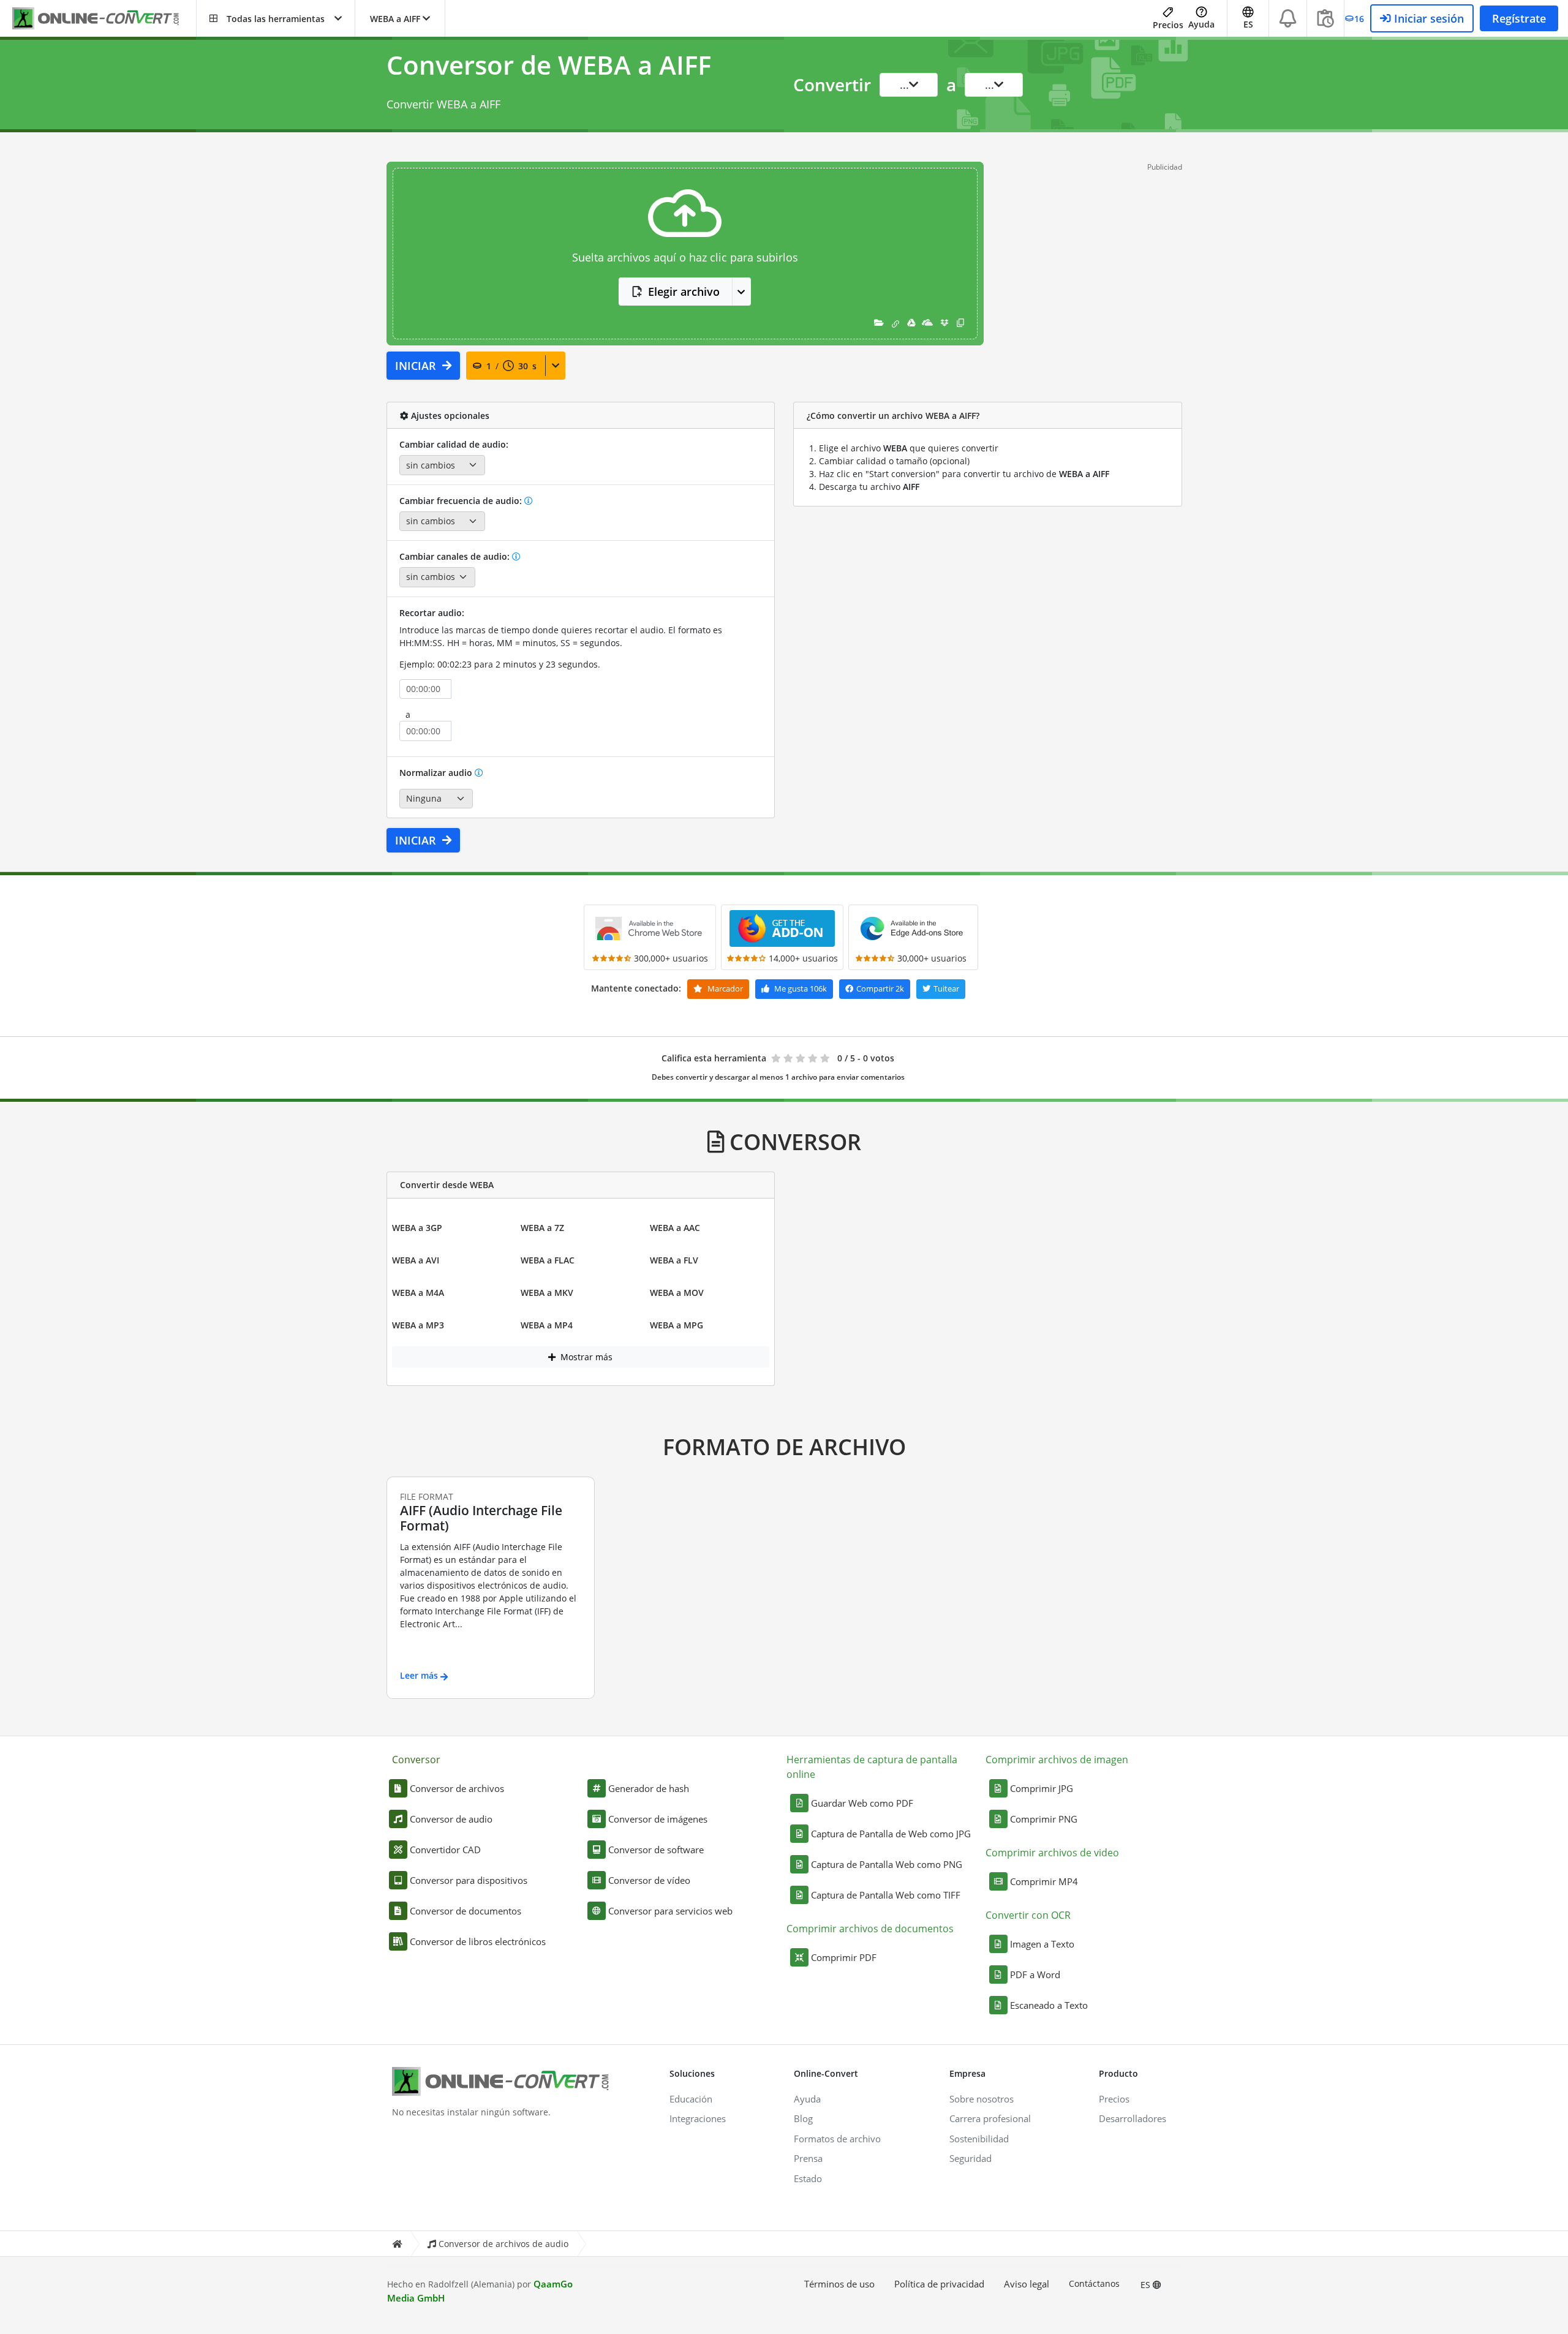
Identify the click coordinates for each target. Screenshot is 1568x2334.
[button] (276, 18)
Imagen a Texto (1042, 1944)
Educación (691, 2099)
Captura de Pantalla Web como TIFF (886, 1895)
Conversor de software (656, 1850)
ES (1147, 2285)
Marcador (724, 988)
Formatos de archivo (837, 2139)
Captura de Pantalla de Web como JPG (891, 1834)
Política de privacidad (939, 2284)
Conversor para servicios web (670, 1911)
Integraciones (698, 2118)
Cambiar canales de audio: (456, 556)
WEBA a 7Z (542, 1228)
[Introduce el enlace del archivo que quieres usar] (895, 323)
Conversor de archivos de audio (503, 2244)
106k (801, 988)
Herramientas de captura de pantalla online (872, 1767)
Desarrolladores (1133, 2118)
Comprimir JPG (1042, 1788)
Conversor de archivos (457, 1788)
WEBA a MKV (547, 1293)
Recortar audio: (432, 613)
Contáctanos (1094, 2283)
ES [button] (1248, 24)
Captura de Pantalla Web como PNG (887, 1864)
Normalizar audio (437, 773)
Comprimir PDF (844, 1957)
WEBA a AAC (675, 1228)
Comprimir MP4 (1044, 1881)
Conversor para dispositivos (469, 1880)
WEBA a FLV (674, 1260)
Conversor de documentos (466, 1911)
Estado (808, 2178)
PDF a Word (1035, 1974)
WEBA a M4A (418, 1293)
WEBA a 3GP (417, 1228)
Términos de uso (839, 2284)
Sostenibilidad (979, 2139)
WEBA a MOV (677, 1293)
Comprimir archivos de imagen (1057, 1760)
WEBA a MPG (677, 1325)
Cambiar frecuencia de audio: (462, 501)
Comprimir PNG (1044, 1819)
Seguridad (971, 2158)
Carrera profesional (990, 2118)
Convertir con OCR (1028, 1915)
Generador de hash (649, 1788)
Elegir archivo (684, 292)
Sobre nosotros (982, 2099)
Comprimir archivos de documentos (870, 1929)
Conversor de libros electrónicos (478, 1941)
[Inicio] (397, 2244)
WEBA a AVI (416, 1260)
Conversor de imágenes (658, 1819)
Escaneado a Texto (1049, 2005)
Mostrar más (585, 1357)
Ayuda (1201, 24)
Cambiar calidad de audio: (454, 444)
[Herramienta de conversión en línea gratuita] (104, 19)
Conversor (416, 1760)
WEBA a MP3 (418, 1325)
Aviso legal (1027, 2284)
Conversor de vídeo (649, 1880)
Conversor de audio (451, 1819)
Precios (1168, 25)
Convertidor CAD (445, 1850)
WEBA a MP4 (547, 1325)
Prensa (808, 2158)
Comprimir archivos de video (1052, 1853)
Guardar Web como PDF (862, 1803)
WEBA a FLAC (548, 1260)
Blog (803, 2118)
